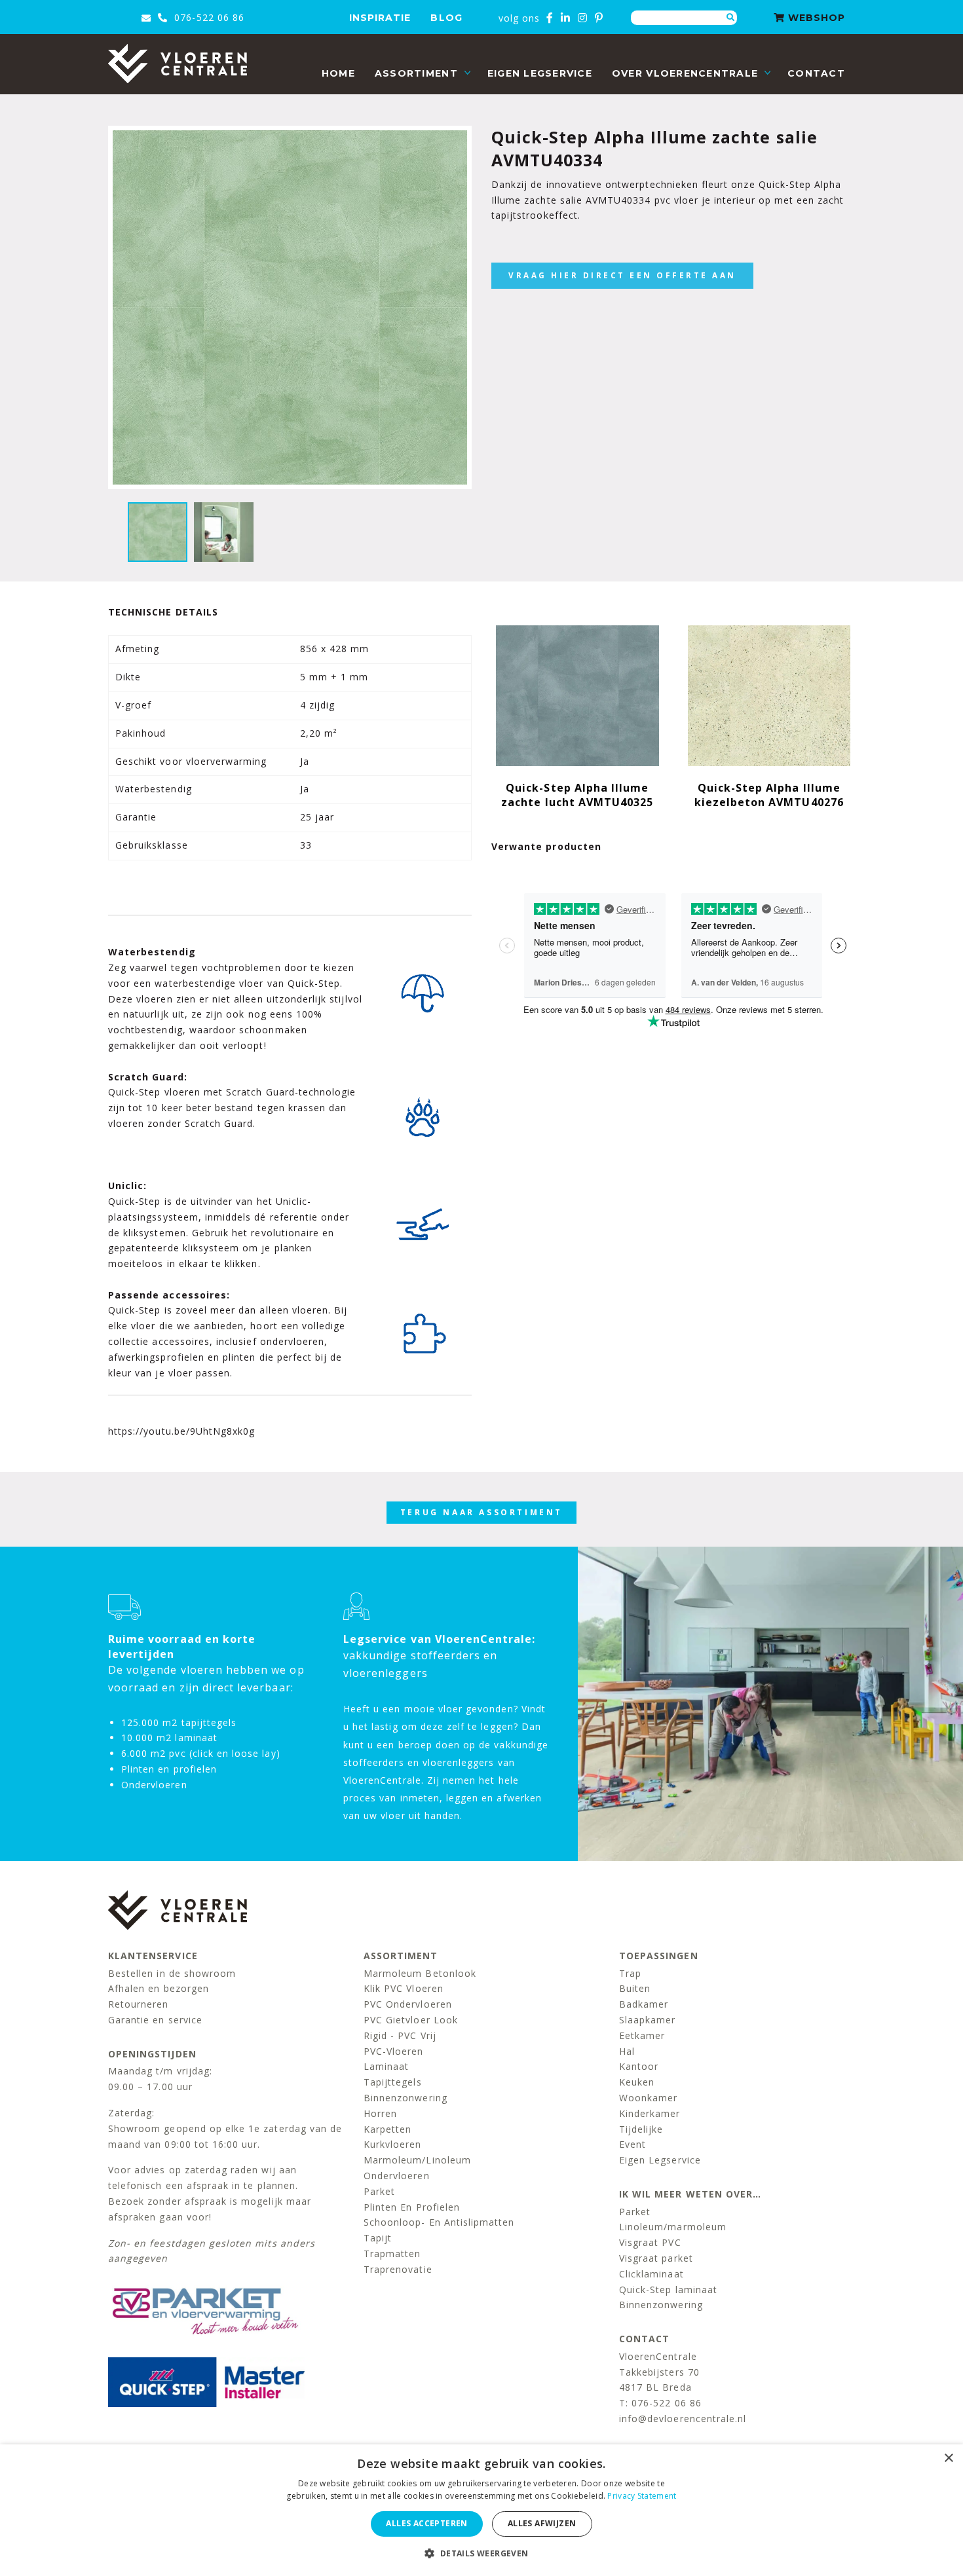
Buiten (635, 1988)
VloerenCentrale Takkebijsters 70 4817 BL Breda (659, 2372)
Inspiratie (380, 18)
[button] (481, 2553)
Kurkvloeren (393, 2144)
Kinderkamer (650, 2113)
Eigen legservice (540, 73)
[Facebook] (550, 18)
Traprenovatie (398, 2269)
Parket (379, 2191)
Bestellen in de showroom (172, 1973)
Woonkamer (648, 2098)
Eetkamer (642, 2035)
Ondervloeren (397, 2176)
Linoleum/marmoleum (673, 2227)
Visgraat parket (656, 2258)
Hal (627, 2051)
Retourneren (139, 2004)
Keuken (637, 2082)
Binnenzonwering (406, 2098)
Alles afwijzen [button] (542, 2523)
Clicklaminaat (651, 2274)
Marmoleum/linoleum (417, 2160)
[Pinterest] (599, 18)
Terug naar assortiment (481, 1512)
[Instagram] (583, 18)
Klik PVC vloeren (404, 1988)
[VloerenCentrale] (178, 64)
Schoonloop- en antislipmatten (439, 2222)
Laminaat (386, 2066)
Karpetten (387, 2129)
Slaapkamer (648, 2020)
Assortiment (416, 73)
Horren (380, 2113)
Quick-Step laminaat (668, 2290)
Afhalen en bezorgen (159, 1988)
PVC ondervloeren (408, 2004)
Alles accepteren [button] (426, 2523)
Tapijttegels (393, 2082)
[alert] (481, 2510)
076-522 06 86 (208, 17)
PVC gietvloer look (411, 2020)
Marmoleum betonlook (420, 1973)
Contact (816, 73)
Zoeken (730, 18)
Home (338, 73)
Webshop (815, 18)
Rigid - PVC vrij (400, 2035)
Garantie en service (155, 2020)
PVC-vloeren (394, 2051)
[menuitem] (338, 74)
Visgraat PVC (650, 2242)
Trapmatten (392, 2254)
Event (633, 2144)
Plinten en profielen (412, 2207)
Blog (446, 18)
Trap (630, 1973)
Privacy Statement (642, 2496)
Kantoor (639, 2066)
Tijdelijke (641, 2129)
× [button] (948, 2458)
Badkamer (644, 2004)
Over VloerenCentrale (685, 73)
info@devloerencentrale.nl (683, 2419)
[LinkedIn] (566, 18)
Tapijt (378, 2238)
